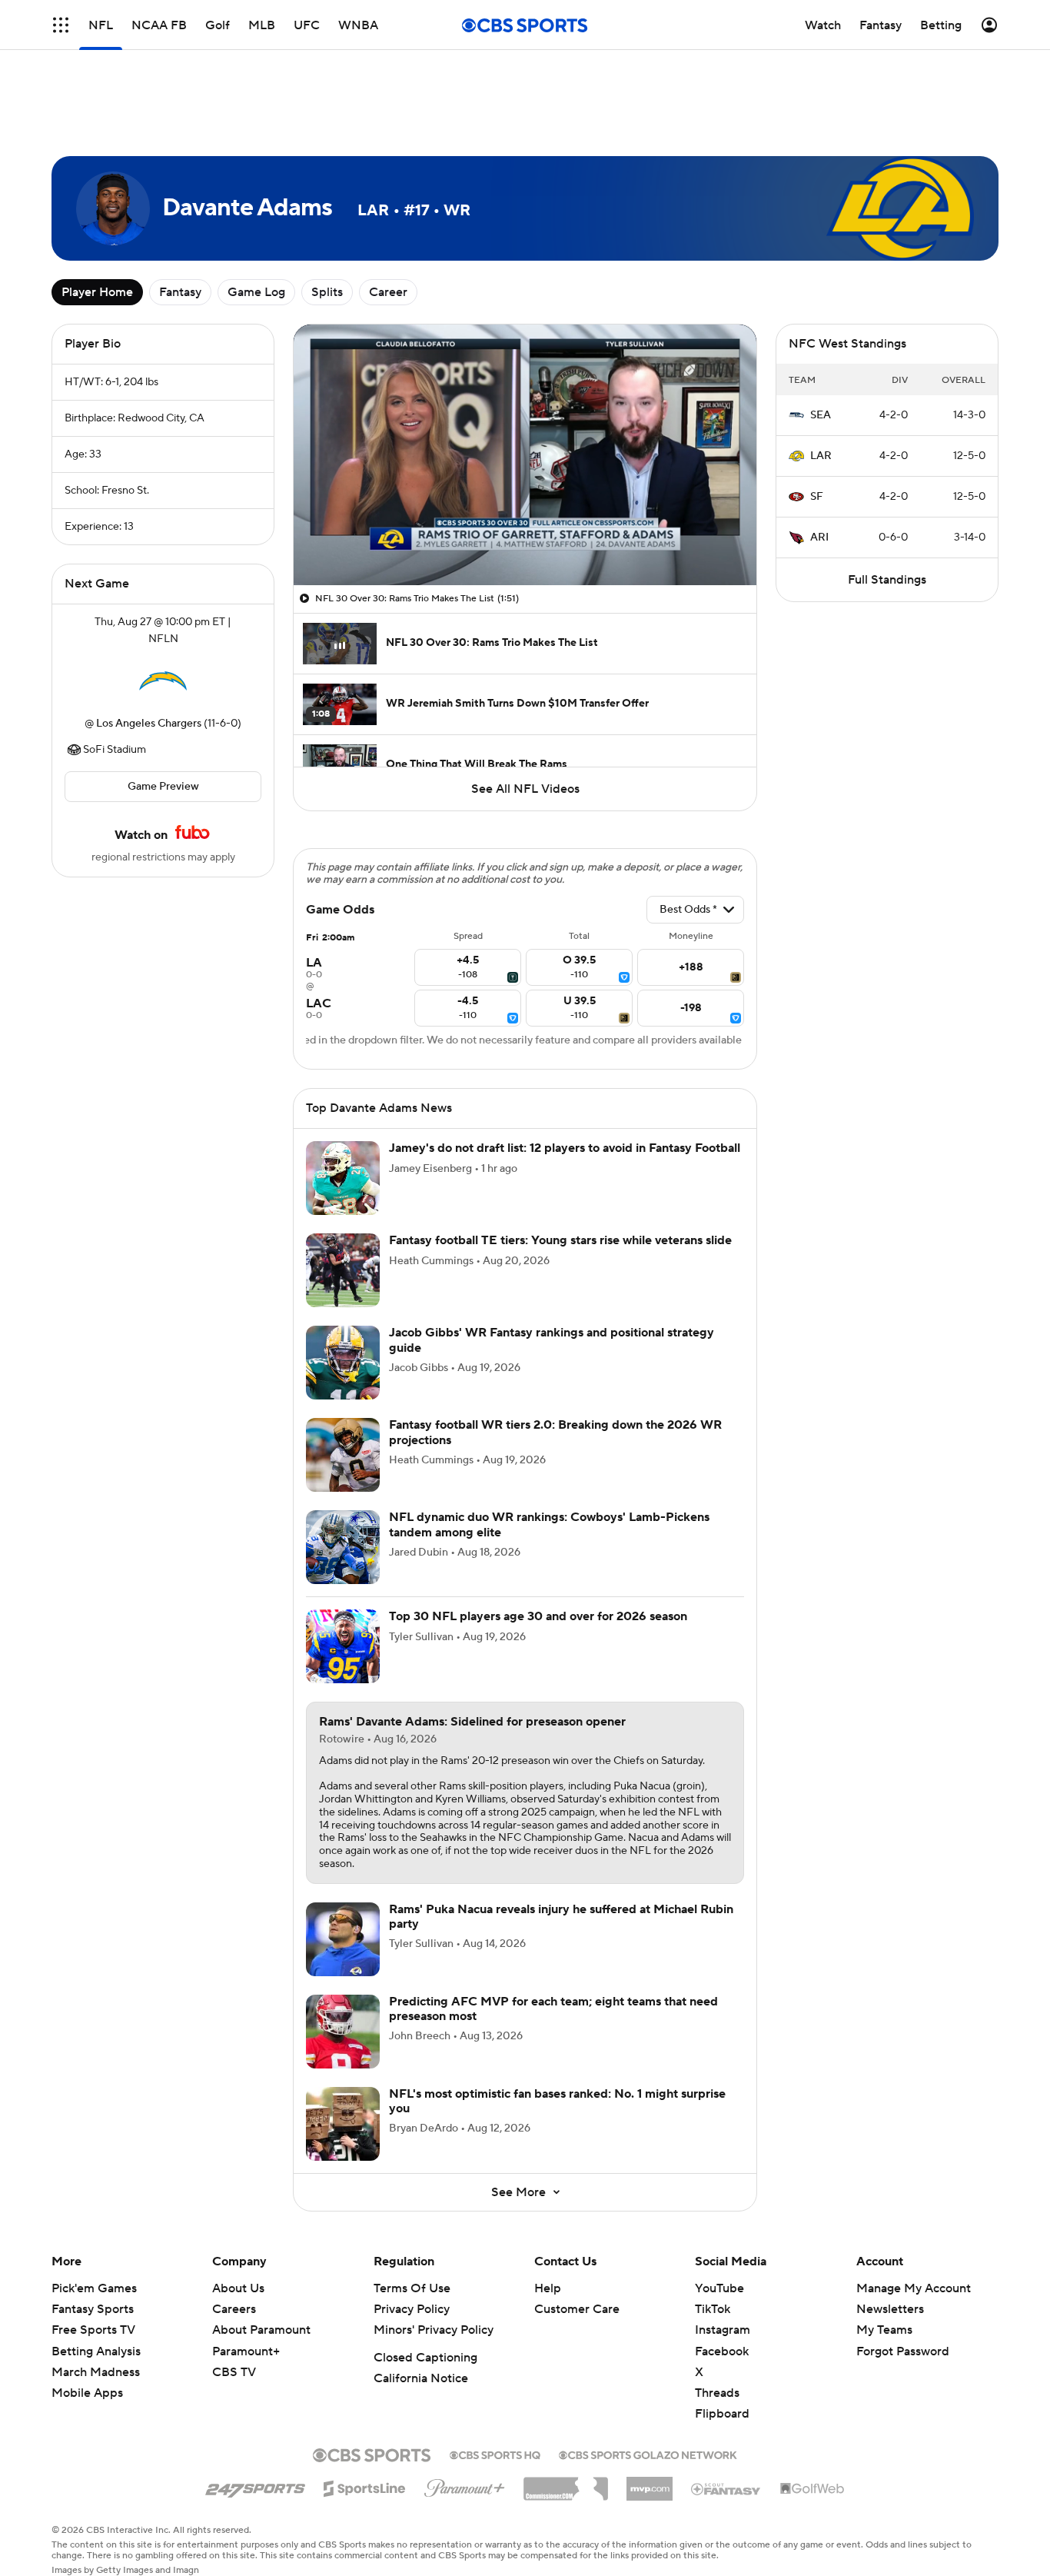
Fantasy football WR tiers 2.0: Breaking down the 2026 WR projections (555, 1432)
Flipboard (722, 2414)
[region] (525, 455)
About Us (238, 2288)
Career (388, 292)
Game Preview (163, 787)
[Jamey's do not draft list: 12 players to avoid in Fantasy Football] (343, 1178)
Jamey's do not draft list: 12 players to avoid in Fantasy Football (565, 1148)
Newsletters (890, 2309)
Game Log (256, 292)
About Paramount (261, 2330)
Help (548, 2288)
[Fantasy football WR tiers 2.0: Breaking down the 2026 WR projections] (343, 1455)
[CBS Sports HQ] (495, 2454)
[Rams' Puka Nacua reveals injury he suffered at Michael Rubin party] (343, 1939)
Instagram (723, 2330)
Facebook (722, 2351)
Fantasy (180, 292)
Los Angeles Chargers (149, 724)
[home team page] (163, 681)
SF (817, 497)
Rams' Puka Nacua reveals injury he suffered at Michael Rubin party (561, 1917)
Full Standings (887, 580)
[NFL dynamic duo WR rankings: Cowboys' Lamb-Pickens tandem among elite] (343, 1547)
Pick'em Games (94, 2288)
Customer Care (577, 2309)
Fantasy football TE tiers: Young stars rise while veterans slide (560, 1240)
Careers (234, 2309)
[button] (321, 564)
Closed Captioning (425, 2358)
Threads (717, 2393)
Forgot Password (903, 2351)
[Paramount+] (465, 2485)
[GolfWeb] (812, 2489)
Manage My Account (914, 2288)
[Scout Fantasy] (726, 2488)
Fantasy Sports (93, 2309)
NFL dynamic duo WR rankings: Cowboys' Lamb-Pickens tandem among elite (549, 1524)
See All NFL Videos (525, 789)
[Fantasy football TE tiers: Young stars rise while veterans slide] (343, 1270)
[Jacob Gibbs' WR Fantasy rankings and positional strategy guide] (343, 1363)
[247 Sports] (255, 2486)
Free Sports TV (93, 2330)
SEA (821, 415)
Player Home (97, 292)
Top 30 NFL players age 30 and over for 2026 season (538, 1616)
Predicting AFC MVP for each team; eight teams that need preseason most (553, 2009)
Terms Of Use (412, 2288)
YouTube (719, 2288)
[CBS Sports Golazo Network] (648, 2454)
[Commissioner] (566, 2483)
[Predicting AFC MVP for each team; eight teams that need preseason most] (343, 2032)
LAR (821, 456)
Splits (327, 292)
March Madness (96, 2372)
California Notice (421, 2378)
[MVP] (650, 2483)
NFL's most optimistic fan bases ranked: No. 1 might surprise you (557, 2101)
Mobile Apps (87, 2393)
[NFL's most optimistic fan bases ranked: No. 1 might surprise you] (343, 2124)
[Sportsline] (365, 2486)
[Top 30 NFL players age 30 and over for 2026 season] (343, 1646)
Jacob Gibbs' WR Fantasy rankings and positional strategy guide (552, 1340)
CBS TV (234, 2372)
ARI (819, 537)
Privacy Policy (412, 2309)
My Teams (884, 2330)
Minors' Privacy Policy (434, 2330)
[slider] (525, 541)
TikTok (713, 2309)
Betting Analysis (96, 2351)
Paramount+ (246, 2351)
